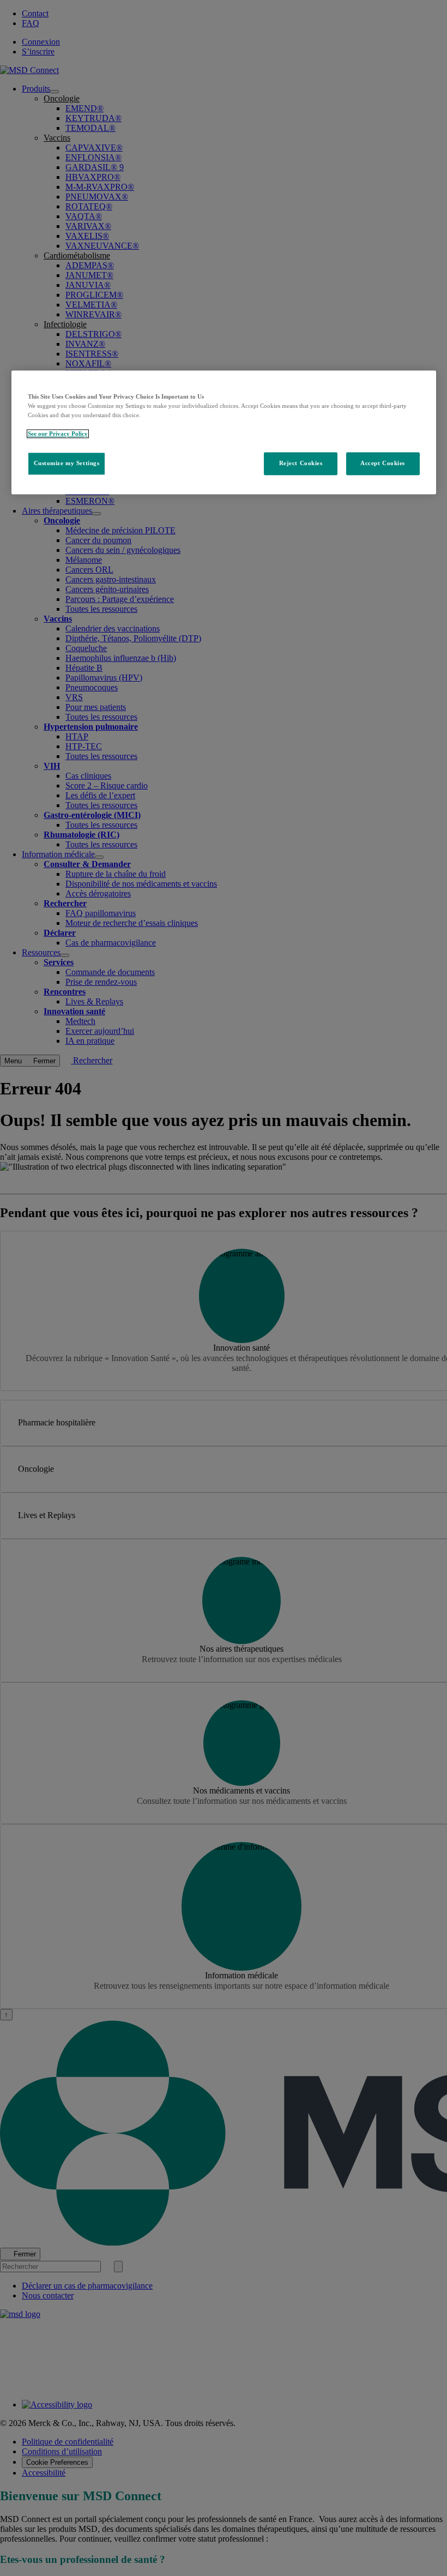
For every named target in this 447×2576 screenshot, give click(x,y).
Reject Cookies (301, 463)
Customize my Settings (67, 463)
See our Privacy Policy (58, 434)
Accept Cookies (383, 463)
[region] (224, 432)
